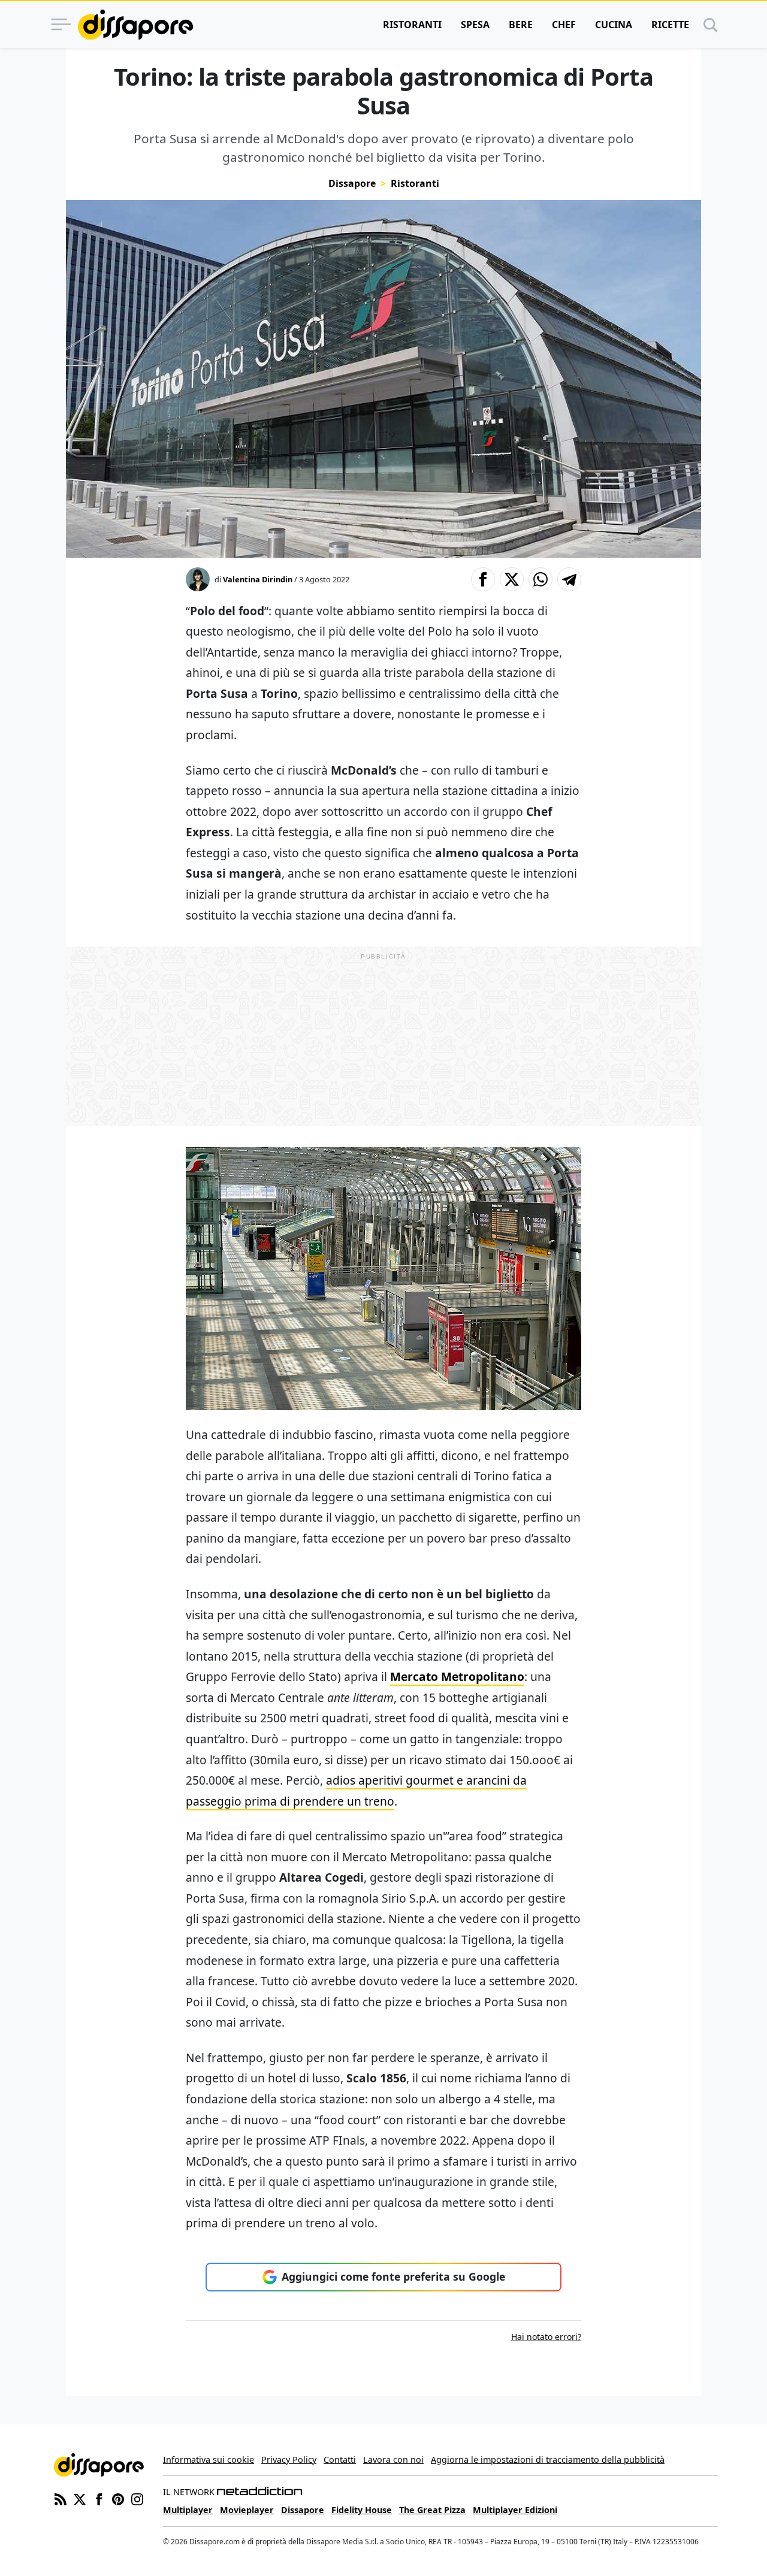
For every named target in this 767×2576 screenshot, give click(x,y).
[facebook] (99, 2498)
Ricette (670, 25)
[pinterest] (118, 2498)
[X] (80, 2498)
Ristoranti (412, 25)
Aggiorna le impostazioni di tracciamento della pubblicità (548, 2459)
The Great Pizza (432, 2510)
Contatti (340, 2459)
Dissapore (352, 183)
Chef (564, 25)
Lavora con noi (393, 2459)
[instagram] (137, 2498)
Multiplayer (188, 2510)
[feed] (61, 2498)
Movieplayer (247, 2510)
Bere (521, 25)
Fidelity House (362, 2510)
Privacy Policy (289, 2459)
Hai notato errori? (546, 2337)
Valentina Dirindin (258, 579)
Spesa (475, 25)
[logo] (135, 25)
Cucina (614, 25)
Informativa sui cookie (209, 2459)
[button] (483, 579)
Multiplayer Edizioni (515, 2510)
